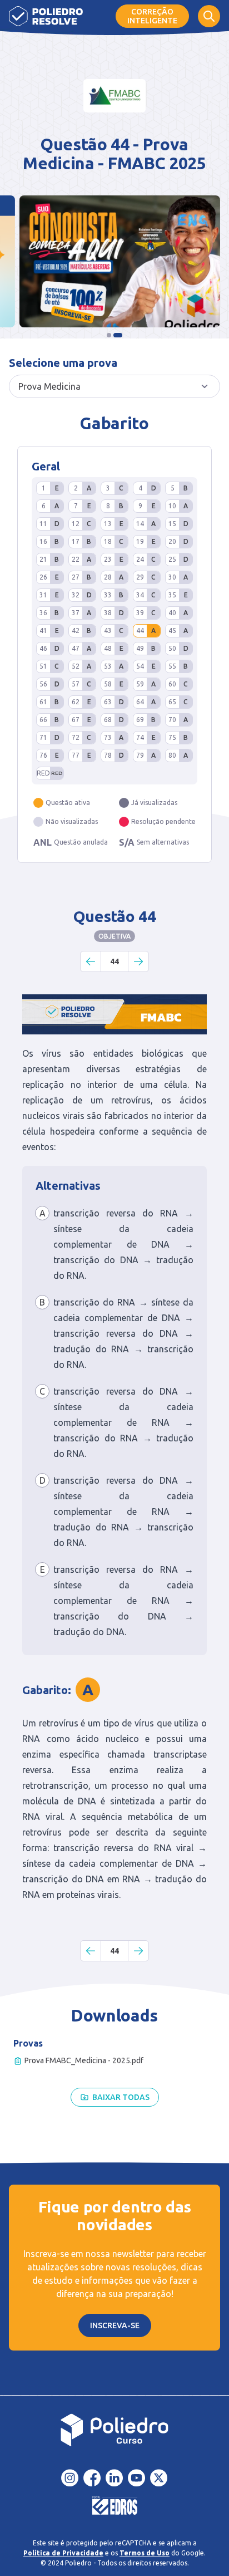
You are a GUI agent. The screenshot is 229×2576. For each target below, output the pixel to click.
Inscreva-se (115, 2325)
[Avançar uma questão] (138, 961)
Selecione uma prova (63, 363)
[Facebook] (92, 2478)
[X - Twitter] (159, 2478)
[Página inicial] (46, 16)
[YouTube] (137, 2478)
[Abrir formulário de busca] (209, 16)
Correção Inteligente (152, 16)
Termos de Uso (145, 2553)
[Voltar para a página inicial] (114, 2430)
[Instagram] (70, 2478)
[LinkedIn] (114, 2478)
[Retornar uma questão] (91, 961)
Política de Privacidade (63, 2553)
